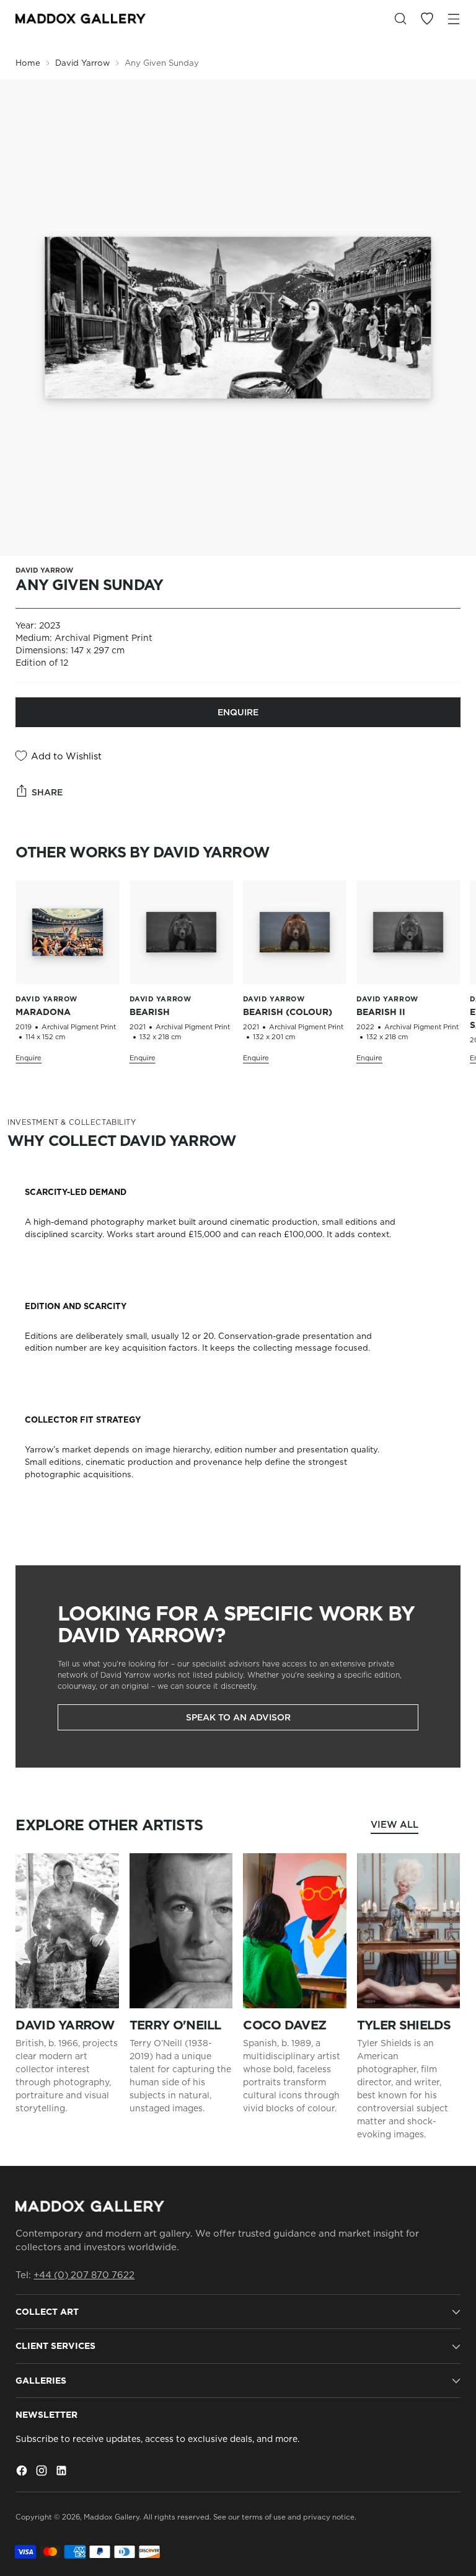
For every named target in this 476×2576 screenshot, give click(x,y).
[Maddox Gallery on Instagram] (43, 2472)
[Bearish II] (408, 932)
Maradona (43, 1012)
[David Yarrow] (67, 1931)
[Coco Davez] (295, 1931)
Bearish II (381, 1012)
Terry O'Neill (175, 2025)
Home (28, 63)
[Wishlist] (427, 19)
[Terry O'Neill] (181, 1931)
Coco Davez (284, 2025)
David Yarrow (82, 63)
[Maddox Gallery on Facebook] (23, 2472)
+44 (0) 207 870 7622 (84, 2275)
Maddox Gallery (112, 2517)
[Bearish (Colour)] (295, 932)
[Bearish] (181, 932)
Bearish (150, 1012)
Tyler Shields (404, 2025)
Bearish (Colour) (288, 1012)
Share (47, 792)
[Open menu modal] (454, 19)
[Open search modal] (401, 19)
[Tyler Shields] (409, 1931)
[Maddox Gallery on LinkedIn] (63, 2472)
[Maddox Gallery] (81, 19)
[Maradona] (67, 932)
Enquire (238, 712)
